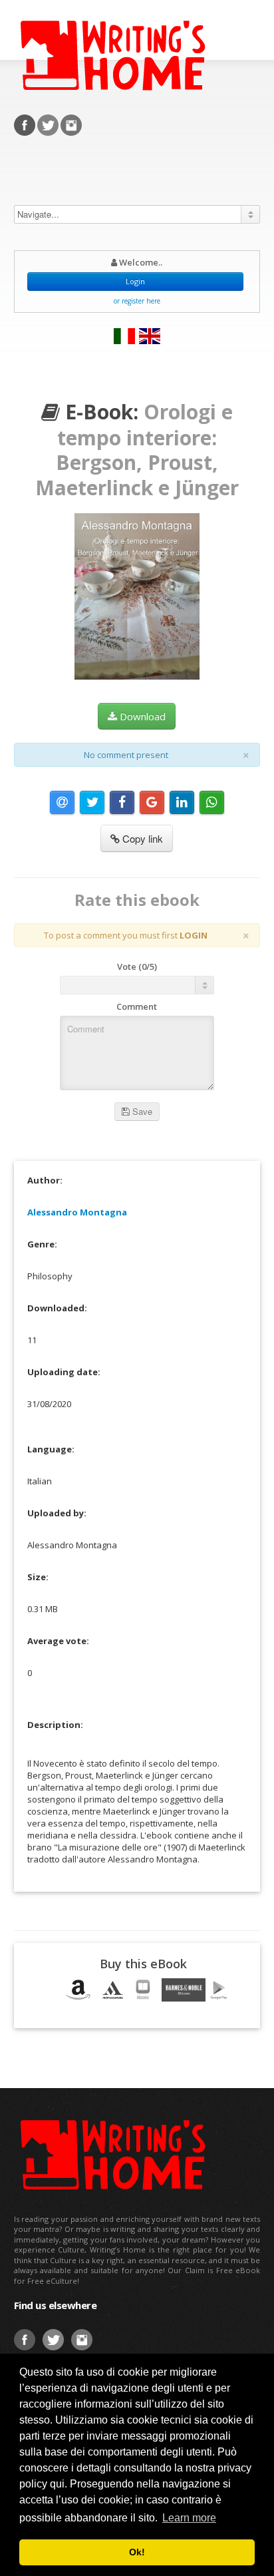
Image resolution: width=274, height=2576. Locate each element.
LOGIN (194, 935)
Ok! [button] (137, 2552)
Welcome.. (140, 262)
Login (135, 281)
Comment (137, 1006)
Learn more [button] (189, 2518)
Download (141, 716)
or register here (137, 301)
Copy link (141, 838)
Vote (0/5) (137, 966)
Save (141, 1111)
